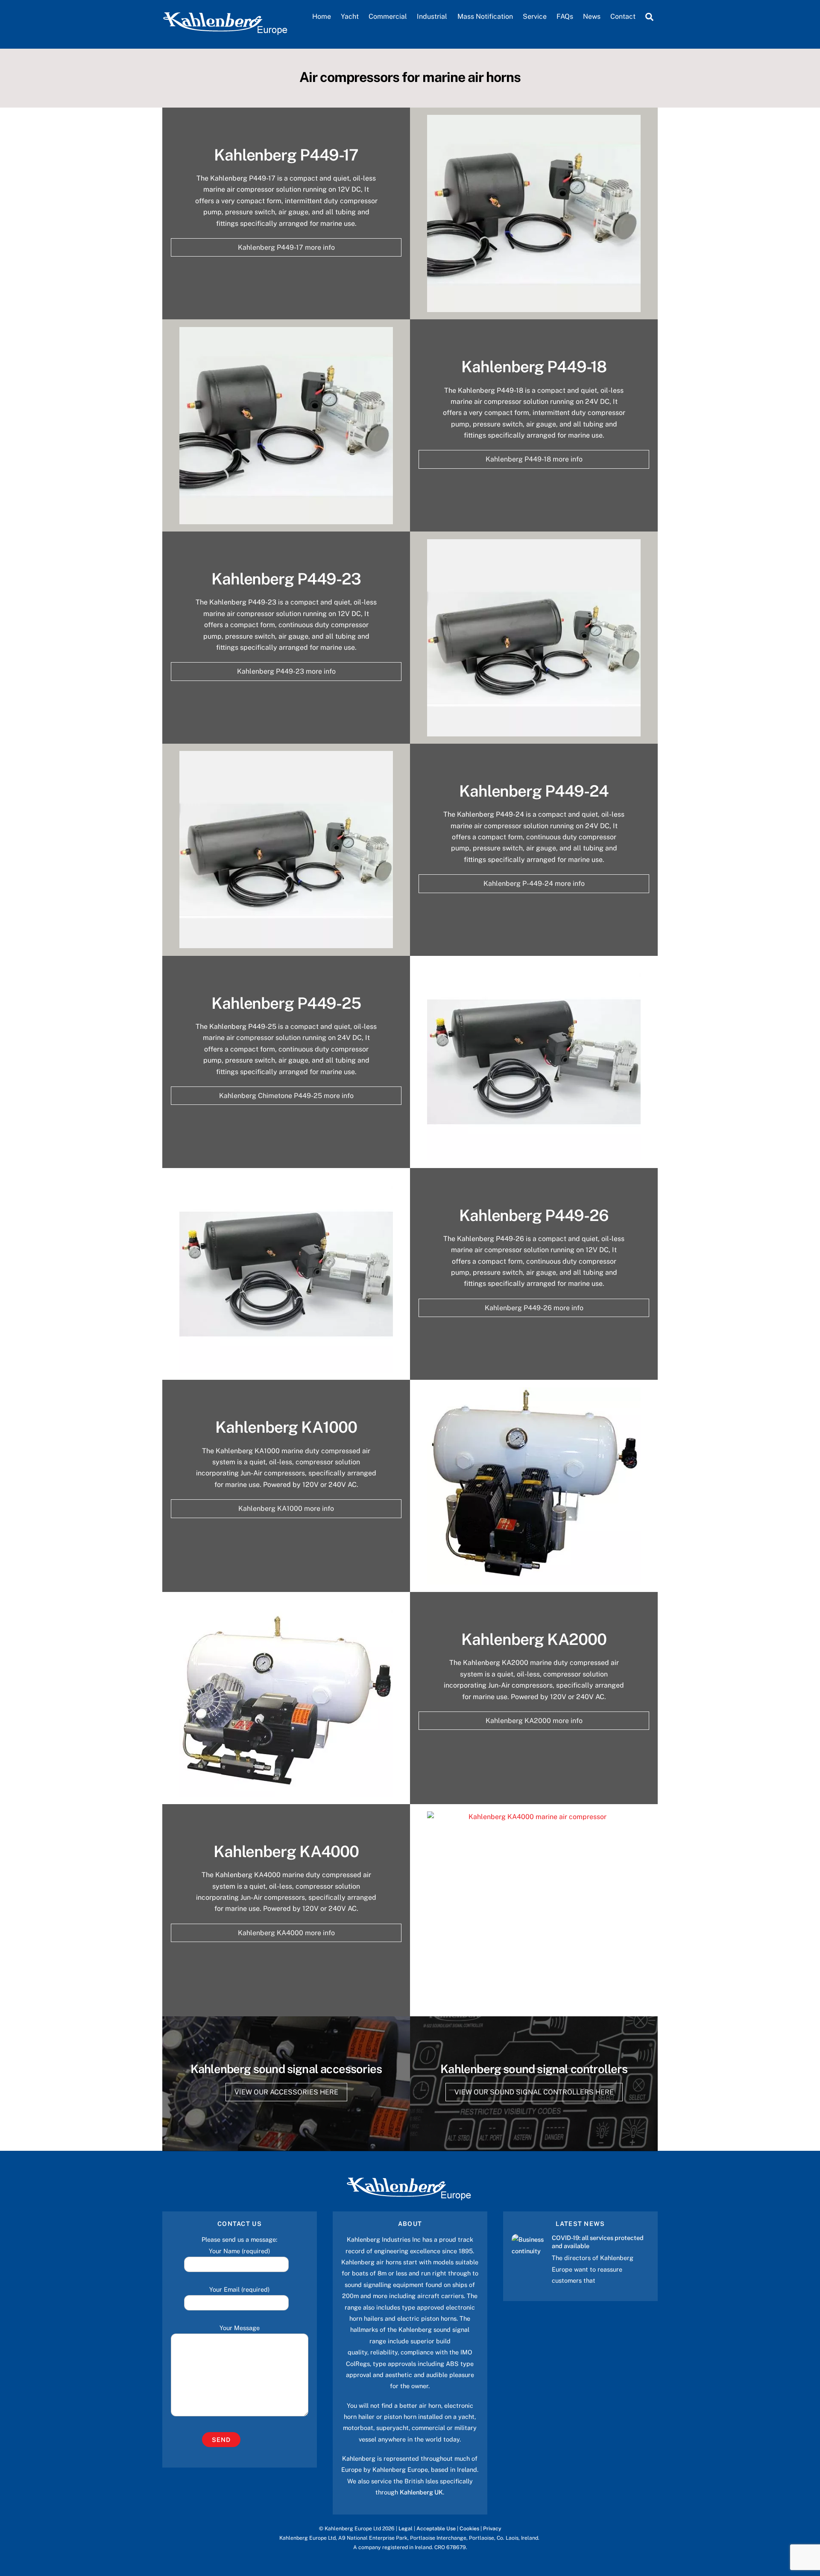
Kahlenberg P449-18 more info (534, 459)
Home (322, 16)
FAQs (565, 16)
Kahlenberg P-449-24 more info (534, 883)
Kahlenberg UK (421, 2492)
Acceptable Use (436, 2528)
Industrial (432, 16)
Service (535, 16)
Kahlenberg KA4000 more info (286, 1933)
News (592, 16)
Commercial (388, 16)
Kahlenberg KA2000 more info (534, 1721)
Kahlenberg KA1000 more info (286, 1509)
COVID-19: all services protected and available (598, 2242)
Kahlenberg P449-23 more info (286, 671)
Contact (623, 16)
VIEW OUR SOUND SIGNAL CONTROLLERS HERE (534, 2092)
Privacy (492, 2528)
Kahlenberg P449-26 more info (534, 1308)
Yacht (350, 16)
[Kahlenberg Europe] (226, 32)
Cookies (469, 2528)
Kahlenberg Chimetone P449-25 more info (286, 1096)
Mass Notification (485, 16)
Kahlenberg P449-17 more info (286, 247)
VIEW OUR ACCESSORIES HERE (286, 2092)
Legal (406, 2528)
